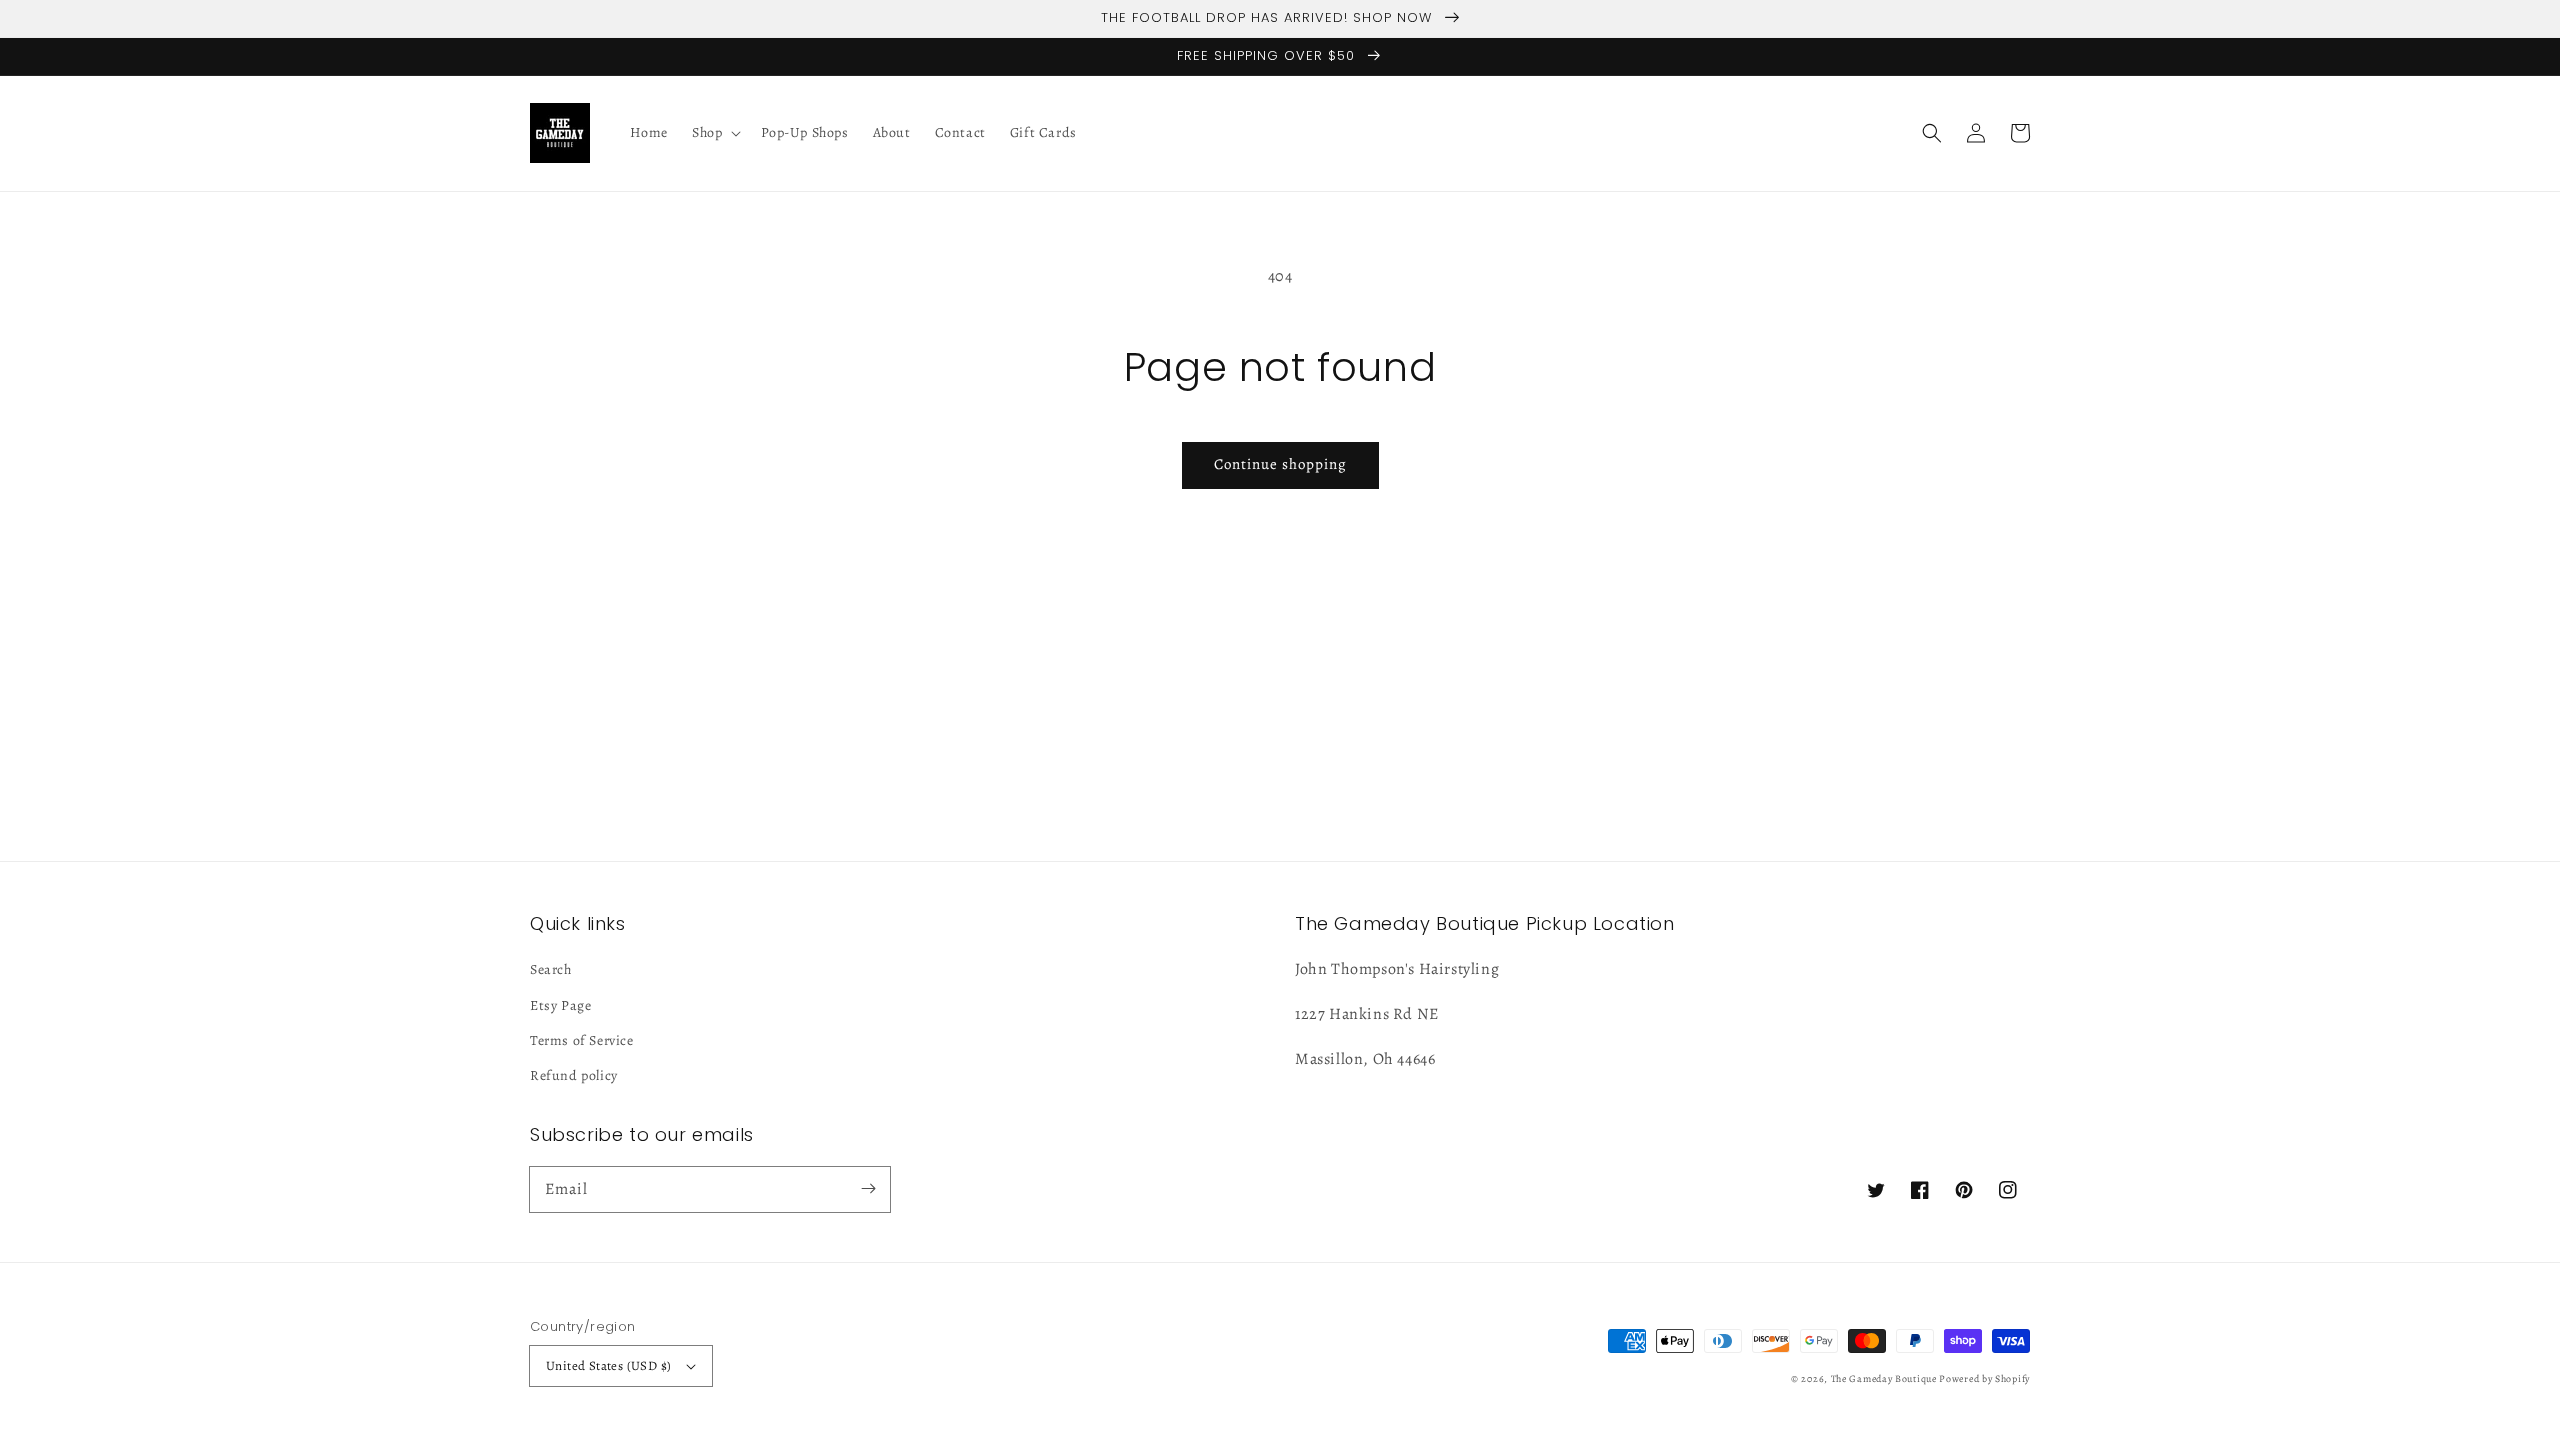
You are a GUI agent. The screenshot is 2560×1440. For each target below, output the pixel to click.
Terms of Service (582, 1040)
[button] (1932, 133)
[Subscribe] (868, 1189)
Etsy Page (560, 1005)
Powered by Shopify (1984, 1378)
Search (551, 969)
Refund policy (574, 1075)
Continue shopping (1280, 464)
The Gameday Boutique (1884, 1378)
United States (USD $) (608, 1365)
